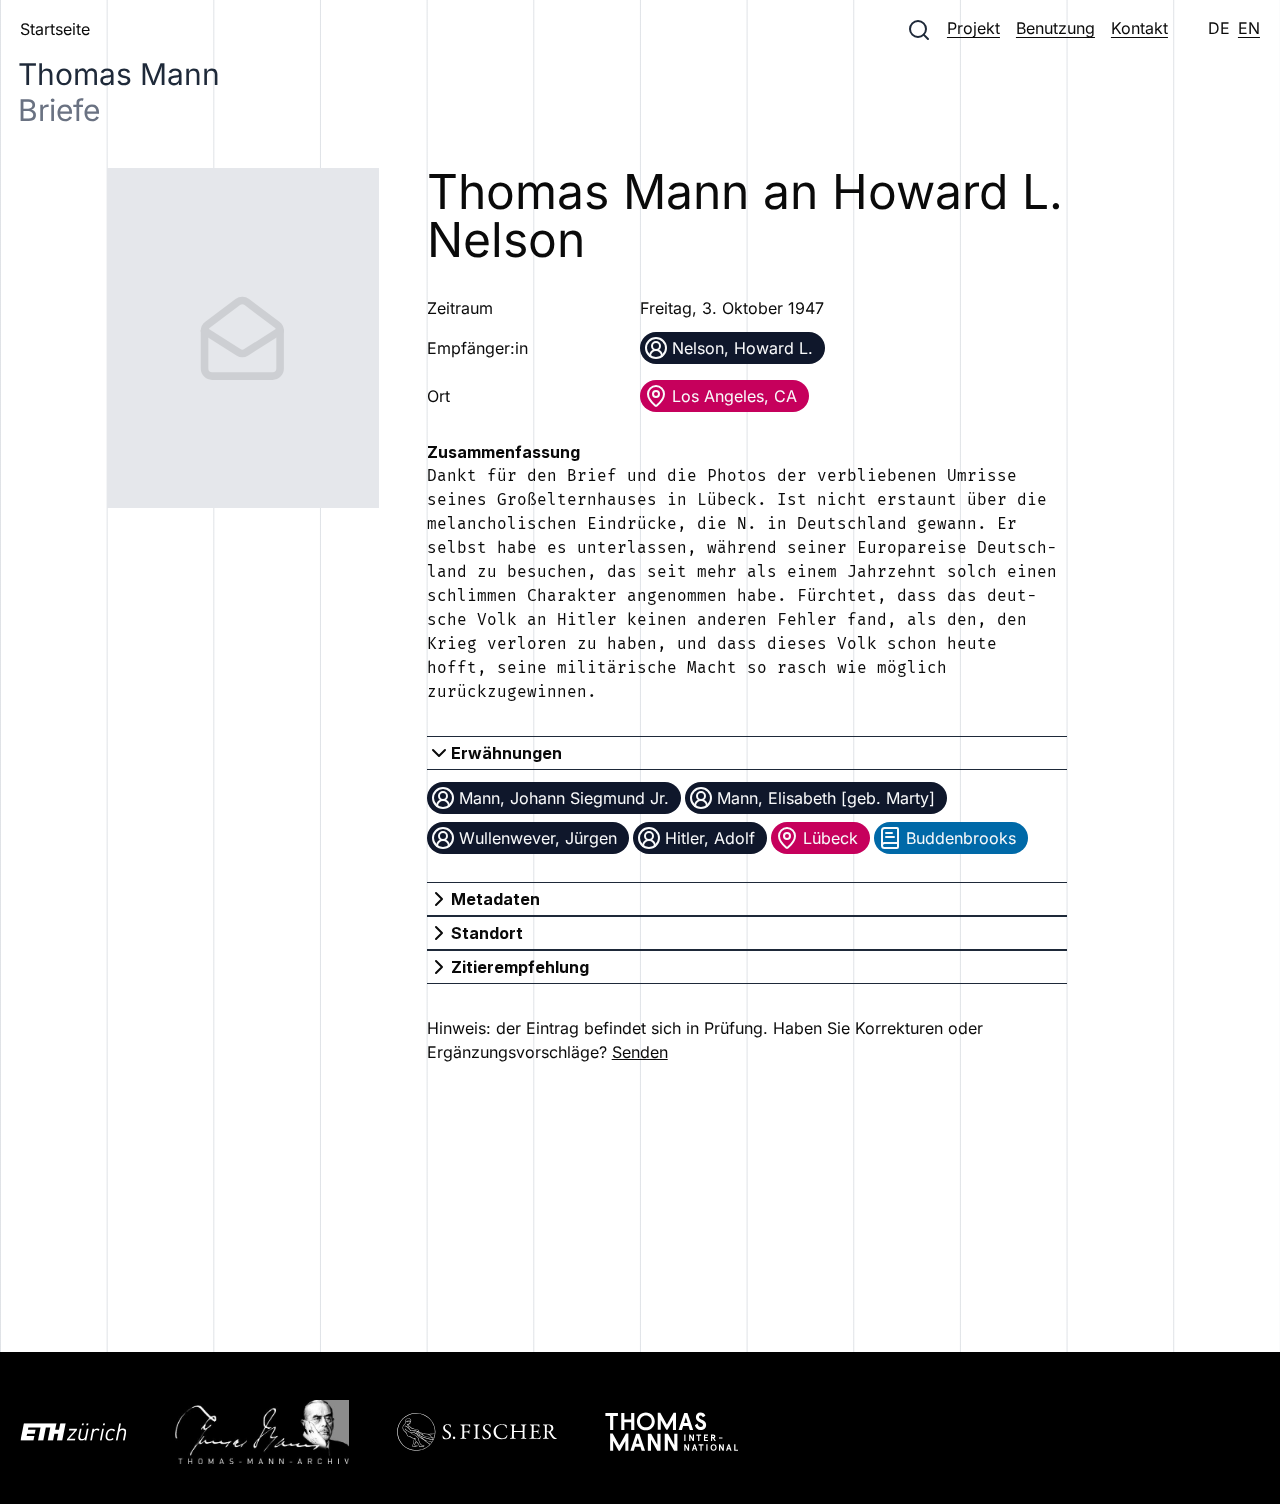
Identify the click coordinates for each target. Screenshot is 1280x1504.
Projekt (973, 28)
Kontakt (1139, 28)
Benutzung (1055, 28)
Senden (640, 1052)
